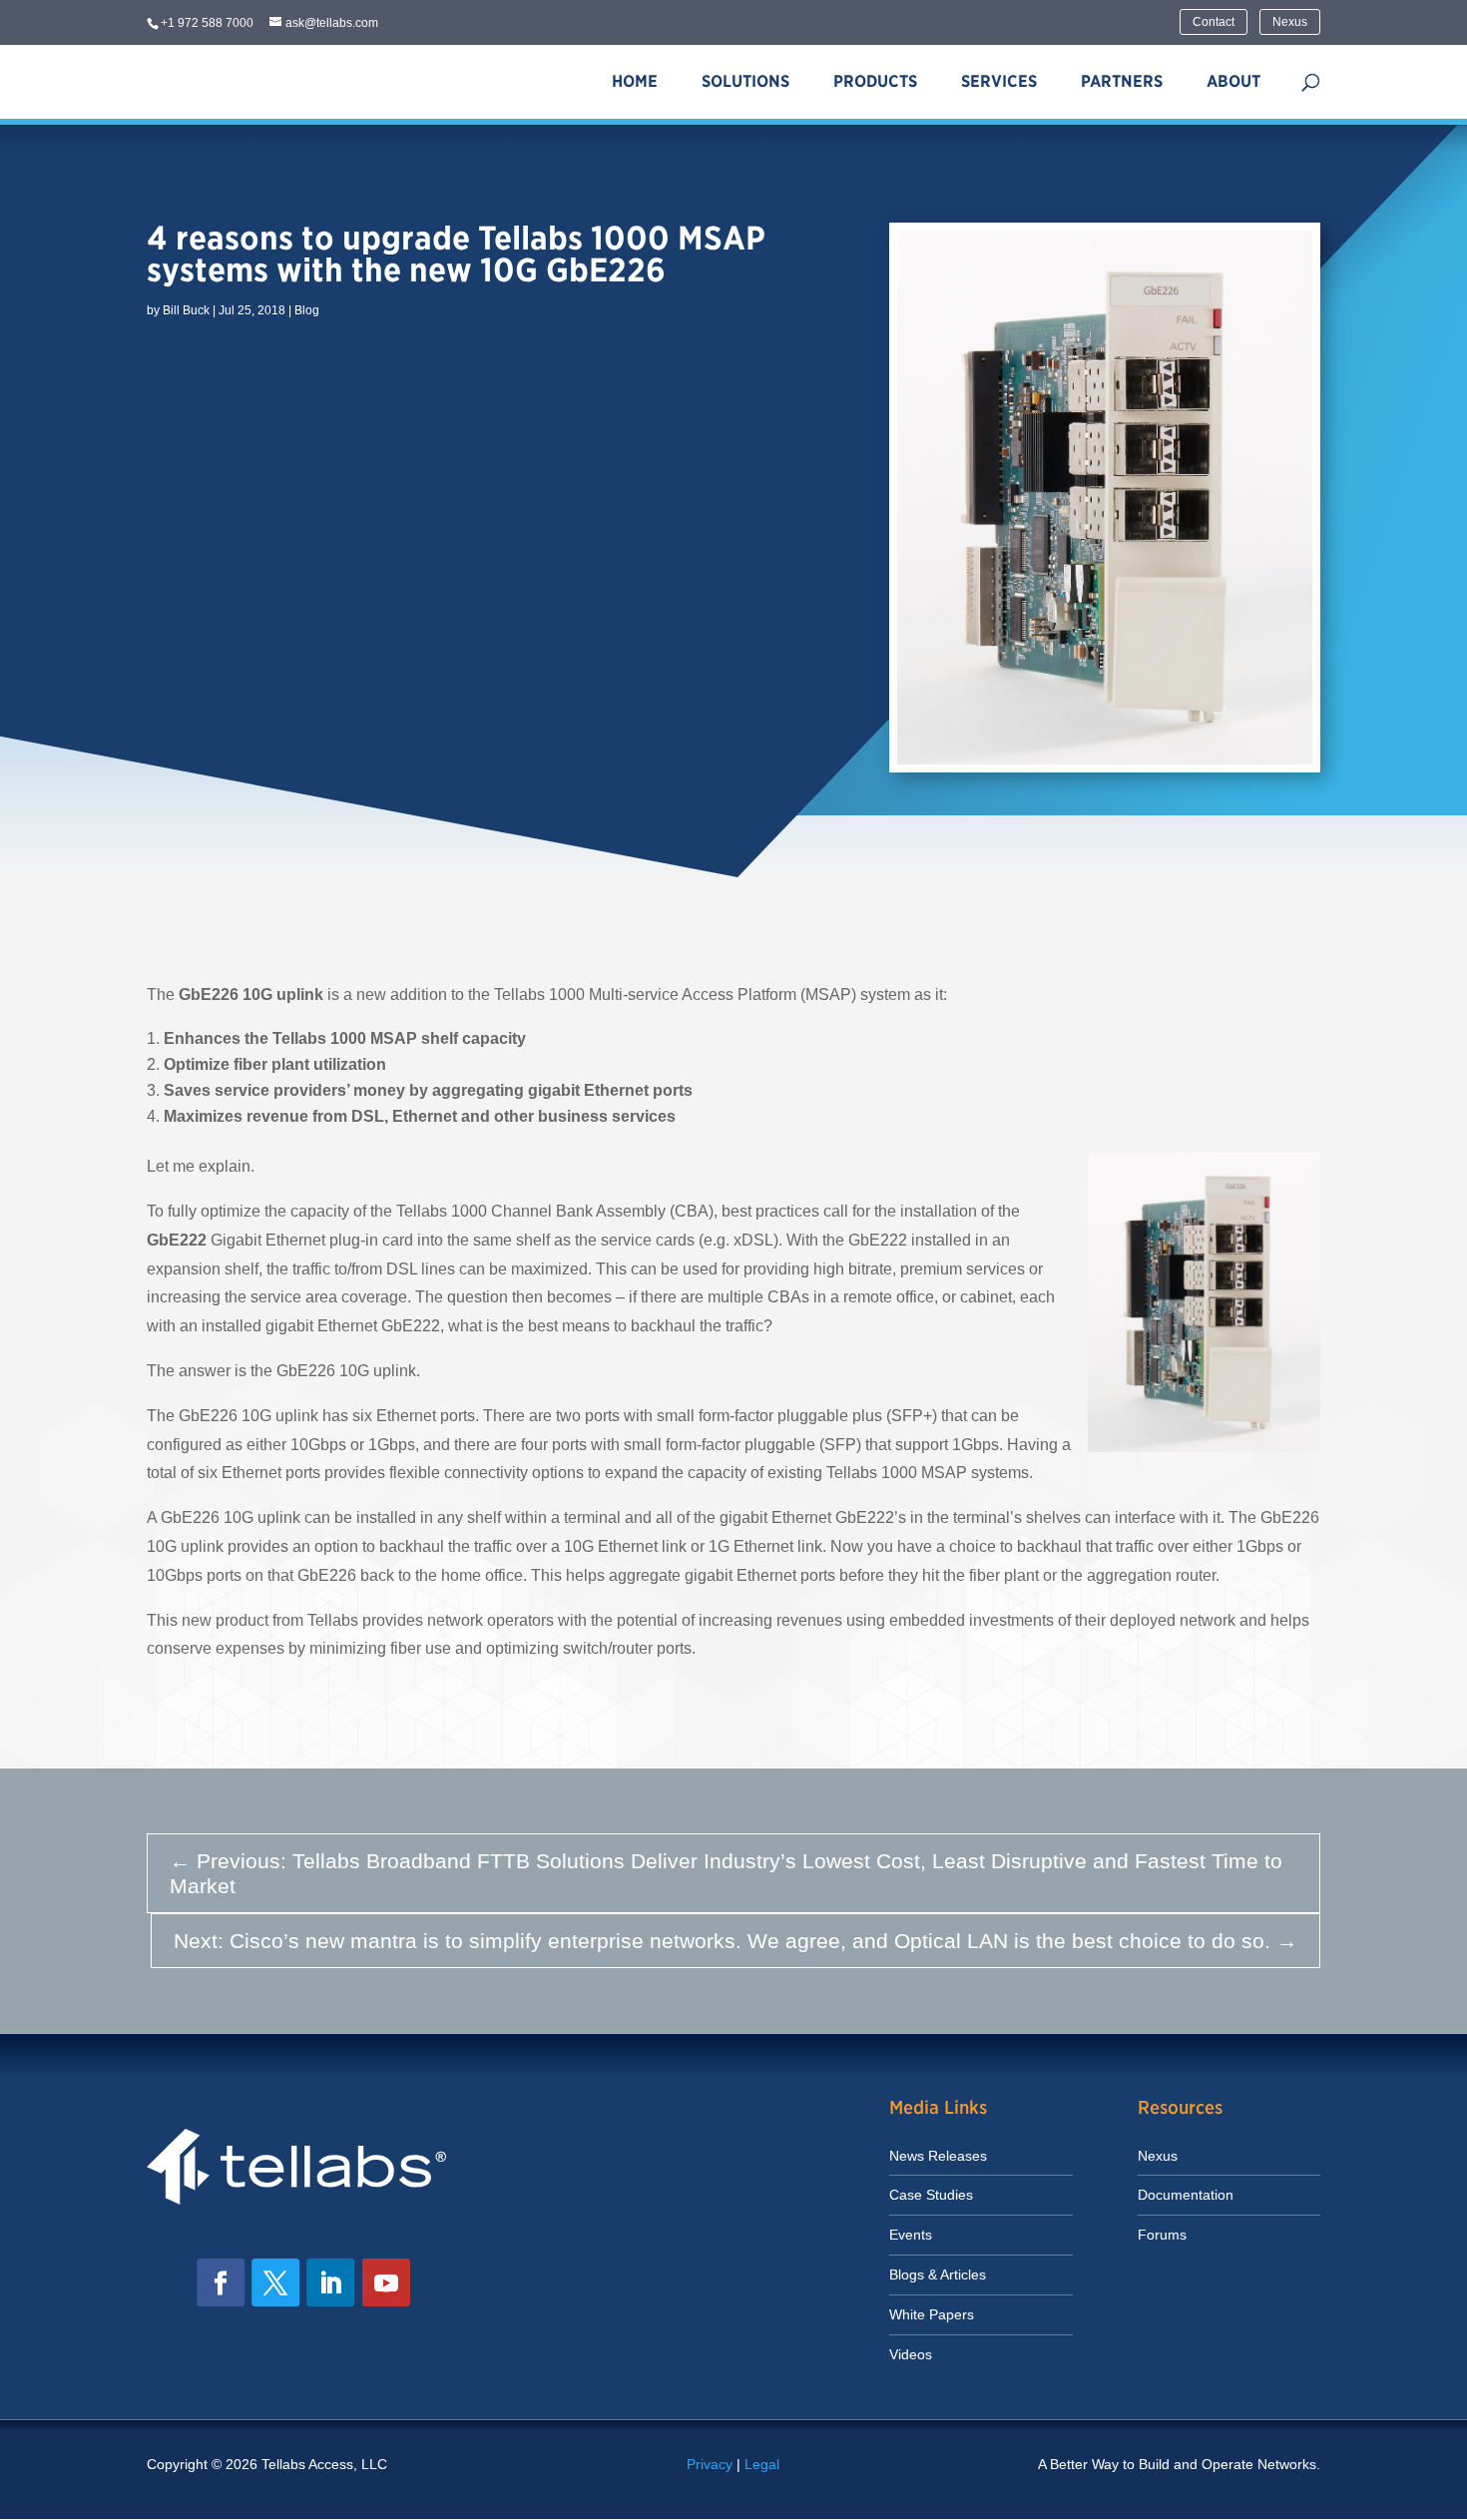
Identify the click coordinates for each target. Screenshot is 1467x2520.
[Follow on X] (275, 2282)
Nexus (1290, 22)
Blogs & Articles (938, 2274)
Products (875, 81)
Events (911, 2235)
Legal (762, 2464)
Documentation (1186, 2195)
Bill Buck (186, 310)
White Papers (932, 2314)
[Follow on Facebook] (221, 2282)
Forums (1162, 2235)
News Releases (938, 2156)
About (1233, 81)
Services (999, 81)
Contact (1214, 22)
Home (635, 81)
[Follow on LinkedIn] (330, 2282)
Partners (1122, 81)
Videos (911, 2354)
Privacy (710, 2464)
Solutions (745, 81)
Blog (307, 310)
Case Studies (931, 2195)
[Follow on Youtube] (386, 2282)
